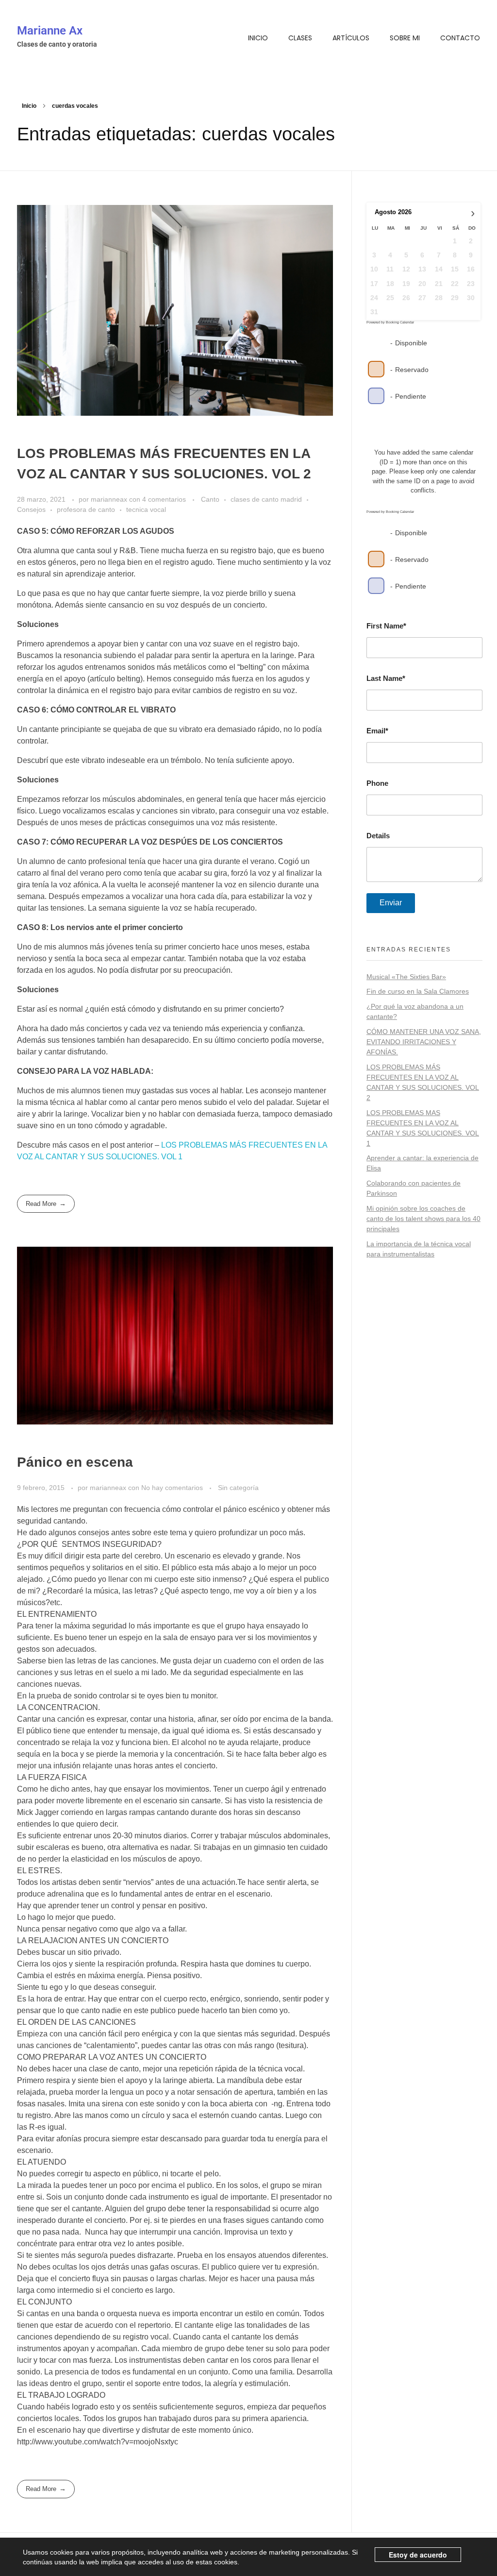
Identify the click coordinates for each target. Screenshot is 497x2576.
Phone (377, 783)
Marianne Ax (50, 31)
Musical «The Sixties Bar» (406, 977)
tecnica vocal (146, 509)
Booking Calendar (400, 322)
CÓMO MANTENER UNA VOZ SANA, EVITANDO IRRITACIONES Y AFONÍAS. (424, 1042)
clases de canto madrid (266, 499)
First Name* (386, 626)
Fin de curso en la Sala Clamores (418, 991)
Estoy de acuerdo (418, 2555)
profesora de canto (86, 509)
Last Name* (386, 678)
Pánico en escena (75, 1462)
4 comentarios (164, 499)
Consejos (31, 509)
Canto (210, 499)
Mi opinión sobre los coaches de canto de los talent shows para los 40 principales (423, 1219)
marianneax (110, 499)
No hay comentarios (172, 1488)
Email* (377, 731)
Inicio (29, 106)
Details (378, 836)
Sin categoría (238, 1488)
